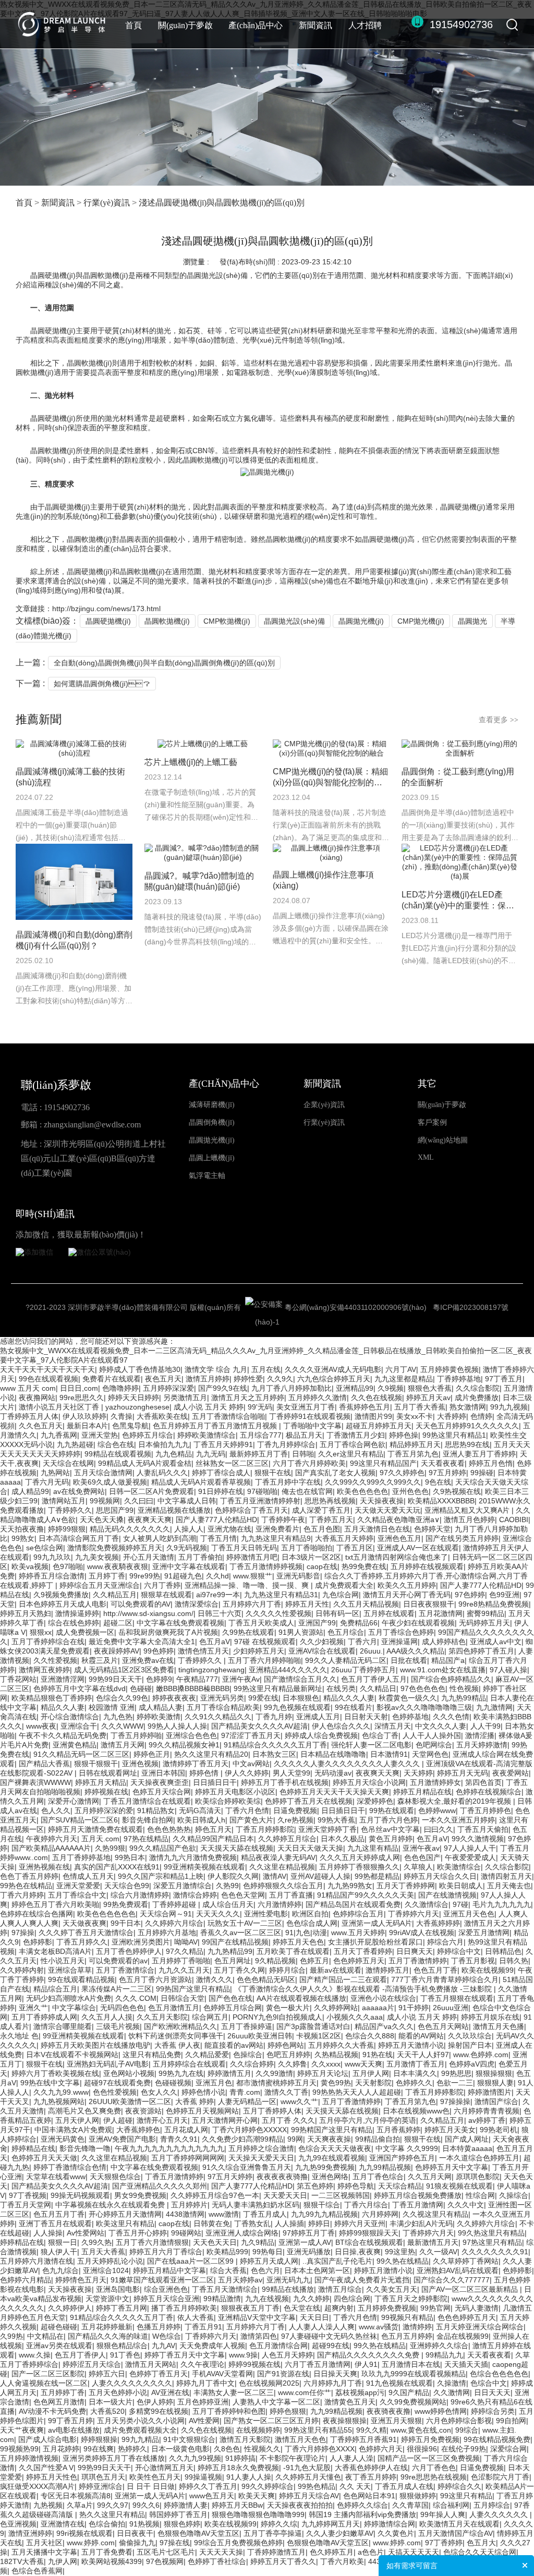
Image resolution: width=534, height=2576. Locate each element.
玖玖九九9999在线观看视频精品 (414, 2374)
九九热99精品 (464, 1698)
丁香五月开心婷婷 (138, 2233)
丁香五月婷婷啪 (136, 1735)
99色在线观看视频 (48, 1379)
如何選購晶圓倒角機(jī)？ (102, 684)
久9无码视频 (187, 1548)
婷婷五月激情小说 (383, 2270)
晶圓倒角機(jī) (212, 1122)
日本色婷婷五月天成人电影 (63, 1604)
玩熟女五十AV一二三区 (245, 1923)
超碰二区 (118, 1623)
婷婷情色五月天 (81, 2280)
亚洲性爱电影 (266, 1914)
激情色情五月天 (203, 1651)
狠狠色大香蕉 (430, 1388)
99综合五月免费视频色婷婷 (238, 2543)
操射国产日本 (470, 2045)
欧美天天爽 (257, 2496)
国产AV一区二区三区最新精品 (471, 2289)
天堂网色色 (430, 1754)
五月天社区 (44, 2543)
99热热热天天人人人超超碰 (357, 2092)
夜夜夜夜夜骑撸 (282, 2177)
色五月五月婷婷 (407, 2336)
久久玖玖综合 (470, 2036)
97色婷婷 (470, 1595)
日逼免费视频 (295, 1811)
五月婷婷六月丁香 (252, 1604)
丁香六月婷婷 (22, 1895)
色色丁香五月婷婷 (29, 1876)
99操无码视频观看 (80, 2195)
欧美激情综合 (459, 1867)
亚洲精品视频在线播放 (174, 1510)
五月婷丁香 (107, 1576)
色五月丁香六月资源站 (155, 1979)
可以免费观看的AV (141, 1604)
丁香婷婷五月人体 (29, 1416)
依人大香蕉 (196, 2317)
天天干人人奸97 (423, 2055)
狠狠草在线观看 (166, 1595)
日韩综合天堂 (183, 1998)
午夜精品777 (197, 1679)
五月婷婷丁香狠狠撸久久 (359, 1867)
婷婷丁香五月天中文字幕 (185, 2355)
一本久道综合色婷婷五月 (479, 2158)
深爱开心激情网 (74, 1801)
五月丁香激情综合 (125, 1970)
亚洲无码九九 (288, 2280)
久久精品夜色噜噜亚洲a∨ (398, 1520)
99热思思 (456, 2073)
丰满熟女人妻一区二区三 (234, 2392)
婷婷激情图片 (490, 2092)
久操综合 (514, 2195)
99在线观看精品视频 (81, 1979)
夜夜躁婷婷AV (117, 1651)
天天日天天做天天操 (310, 1848)
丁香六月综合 (366, 2205)
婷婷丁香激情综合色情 (70, 2167)
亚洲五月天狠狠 (396, 2421)
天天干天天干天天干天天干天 (47, 1369)
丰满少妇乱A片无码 (421, 2223)
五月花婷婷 (61, 2449)
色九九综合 (60, 2270)
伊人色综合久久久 (341, 1726)
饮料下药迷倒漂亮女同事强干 (176, 2036)
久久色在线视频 (377, 1398)
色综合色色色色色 (499, 2374)
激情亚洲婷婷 (30, 2533)
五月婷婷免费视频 (387, 2308)
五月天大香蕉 (103, 2252)
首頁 (133, 25)
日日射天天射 (366, 1717)
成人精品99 (30, 1491)
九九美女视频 (97, 1557)
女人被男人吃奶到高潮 (160, 1538)
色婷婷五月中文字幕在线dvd (80, 1688)
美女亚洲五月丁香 (306, 1407)
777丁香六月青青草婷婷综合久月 (445, 1979)
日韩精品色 (503, 1951)
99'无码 (260, 1407)
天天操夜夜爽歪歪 (160, 1782)
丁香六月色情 (247, 1811)
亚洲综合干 (79, 1726)
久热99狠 (110, 1848)
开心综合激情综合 (70, 1717)
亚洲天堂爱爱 (78, 1886)
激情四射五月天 (506, 1876)
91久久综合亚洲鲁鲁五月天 (247, 2167)
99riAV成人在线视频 (422, 1933)
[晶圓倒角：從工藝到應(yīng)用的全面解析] (460, 749)
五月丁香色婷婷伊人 (129, 1951)
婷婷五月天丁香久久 (283, 2561)
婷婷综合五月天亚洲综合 (100, 1585)
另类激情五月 (185, 1398)
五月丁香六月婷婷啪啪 (264, 1660)
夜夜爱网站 (511, 1773)
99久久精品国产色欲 (163, 1848)
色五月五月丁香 (59, 2214)
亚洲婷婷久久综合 (439, 2346)
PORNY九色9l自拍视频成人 (277, 2017)
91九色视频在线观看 (399, 2383)
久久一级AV (438, 2252)
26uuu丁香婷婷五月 (363, 1670)
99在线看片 (354, 1707)
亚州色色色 (410, 1491)
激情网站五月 (64, 1501)
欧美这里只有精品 (125, 2223)
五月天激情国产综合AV (456, 2533)
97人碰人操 (508, 1670)
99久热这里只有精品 (491, 2233)
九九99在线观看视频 (332, 2158)
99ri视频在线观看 (84, 2533)
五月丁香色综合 (378, 2177)
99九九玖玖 (52, 1557)
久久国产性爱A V (46, 2468)
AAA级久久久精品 (415, 1651)
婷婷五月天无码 (463, 1773)
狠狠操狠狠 (494, 2073)
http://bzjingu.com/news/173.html (106, 609)
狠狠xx (41, 1632)
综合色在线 (116, 1444)
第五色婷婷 (315, 2186)
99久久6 (146, 2505)
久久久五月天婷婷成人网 (360, 1857)
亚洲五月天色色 (469, 1914)
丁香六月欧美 (342, 2561)
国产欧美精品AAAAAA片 (51, 1848)
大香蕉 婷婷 (195, 2101)
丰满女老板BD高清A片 (55, 1951)
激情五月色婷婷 (469, 1520)
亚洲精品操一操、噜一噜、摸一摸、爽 (248, 1585)
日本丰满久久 (415, 2073)
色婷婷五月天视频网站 (202, 2111)
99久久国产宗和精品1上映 (161, 1876)
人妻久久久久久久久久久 (132, 2383)
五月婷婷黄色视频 (450, 1369)
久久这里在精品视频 (282, 1867)
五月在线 (266, 1369)
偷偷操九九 (137, 2543)
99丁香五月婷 (70, 2421)
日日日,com (79, 1388)
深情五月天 (393, 1726)
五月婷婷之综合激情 (261, 2148)
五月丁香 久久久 (288, 2120)
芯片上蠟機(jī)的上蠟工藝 (191, 762)
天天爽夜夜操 (329, 2139)
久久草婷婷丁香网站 (466, 2261)
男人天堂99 (292, 1773)
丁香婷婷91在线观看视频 (310, 1416)
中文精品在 (45, 2336)
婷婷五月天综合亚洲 (166, 2299)
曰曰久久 (439, 1829)
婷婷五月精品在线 (422, 1792)
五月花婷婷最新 (107, 2327)
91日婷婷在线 (221, 1491)
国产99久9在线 (223, 1388)
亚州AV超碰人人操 (320, 1876)
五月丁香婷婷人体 (272, 2111)
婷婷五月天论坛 (323, 2073)
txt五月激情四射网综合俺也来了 (397, 1557)
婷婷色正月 (152, 1754)
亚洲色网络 (330, 2177)
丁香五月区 (355, 1548)
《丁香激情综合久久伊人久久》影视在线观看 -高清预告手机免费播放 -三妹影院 (364, 1989)
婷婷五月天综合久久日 (440, 1876)
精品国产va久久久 (384, 2026)
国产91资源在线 (283, 2374)
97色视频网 (165, 2561)
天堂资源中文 (107, 2299)
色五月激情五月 (174, 2008)
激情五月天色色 (300, 2439)
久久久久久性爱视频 (278, 1613)
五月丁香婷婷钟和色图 (229, 2411)
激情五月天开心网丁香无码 (407, 1595)
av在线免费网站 (79, 1491)
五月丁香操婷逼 (247, 2026)
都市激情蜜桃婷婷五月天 (276, 2083)
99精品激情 (222, 2299)
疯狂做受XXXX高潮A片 (37, 2486)
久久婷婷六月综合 (174, 1923)
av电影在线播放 (74, 2430)
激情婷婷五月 (387, 1970)
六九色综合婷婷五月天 (334, 1379)
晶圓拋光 (472, 621)
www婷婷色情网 (441, 2411)
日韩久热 (514, 1961)
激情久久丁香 (286, 2092)
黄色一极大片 (288, 2008)
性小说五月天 (63, 1961)
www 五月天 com (28, 1388)
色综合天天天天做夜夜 (335, 2148)
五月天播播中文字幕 (44, 2552)
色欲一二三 (455, 2083)
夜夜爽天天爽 (150, 1520)
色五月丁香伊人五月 (374, 1679)
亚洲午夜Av (241, 1679)
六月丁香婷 (162, 1585)
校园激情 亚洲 (112, 1707)
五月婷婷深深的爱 (104, 1811)
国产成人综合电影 (47, 2439)
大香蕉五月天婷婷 (344, 1538)
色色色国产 (422, 1857)
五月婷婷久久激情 (318, 1398)
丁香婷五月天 (331, 1520)
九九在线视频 (267, 2299)
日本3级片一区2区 (311, 1557)
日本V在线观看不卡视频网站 (72, 2055)
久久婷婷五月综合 (287, 1839)
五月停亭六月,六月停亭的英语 (368, 2120)
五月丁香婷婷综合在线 (48, 1642)
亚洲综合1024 (106, 2270)
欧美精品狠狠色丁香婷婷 (52, 1698)
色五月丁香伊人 (80, 2355)
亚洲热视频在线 (44, 1867)
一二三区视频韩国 (341, 2195)
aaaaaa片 (378, 2008)
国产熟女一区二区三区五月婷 (271, 2421)
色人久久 (56, 1811)
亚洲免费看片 (277, 1529)
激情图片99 (373, 1416)
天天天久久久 (218, 1914)
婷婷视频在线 (106, 1792)
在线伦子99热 (464, 2449)
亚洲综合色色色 (191, 1735)
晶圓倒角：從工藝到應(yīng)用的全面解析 (458, 777)
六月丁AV (401, 1369)
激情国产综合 (496, 2101)
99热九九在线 (181, 2073)
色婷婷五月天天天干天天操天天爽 (334, 1792)
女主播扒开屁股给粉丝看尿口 (375, 1942)
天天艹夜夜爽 (22, 2430)
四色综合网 (352, 2299)
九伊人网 (63, 2561)
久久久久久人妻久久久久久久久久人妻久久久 (348, 1764)
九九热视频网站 (59, 2101)
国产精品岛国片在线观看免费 (353, 1904)
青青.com (245, 2092)
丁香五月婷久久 (82, 1942)
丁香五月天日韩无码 (244, 1548)
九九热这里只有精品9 (276, 1538)
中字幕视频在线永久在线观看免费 (111, 2205)
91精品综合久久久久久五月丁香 (275, 1745)
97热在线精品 (146, 1839)
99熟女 (23, 1538)
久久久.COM (136, 1998)
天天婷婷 (418, 1773)
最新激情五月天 (433, 2242)
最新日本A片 (87, 1426)
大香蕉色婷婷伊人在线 (371, 2468)
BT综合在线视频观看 (369, 2242)
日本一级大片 (111, 2402)
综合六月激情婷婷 (140, 1895)
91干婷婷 (414, 2008)
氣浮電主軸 (207, 1176)
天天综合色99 (127, 1886)
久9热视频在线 (457, 1491)
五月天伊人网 (77, 2120)
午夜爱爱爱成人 (470, 1857)
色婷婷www (437, 1811)
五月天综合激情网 (103, 1473)
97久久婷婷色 (402, 1473)
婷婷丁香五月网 (122, 2308)
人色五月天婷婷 (287, 2355)
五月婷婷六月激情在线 (37, 2261)
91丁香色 (125, 2355)
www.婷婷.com (91, 2543)
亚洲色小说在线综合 (383, 1998)
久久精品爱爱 (207, 2055)
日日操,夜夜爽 (358, 2252)
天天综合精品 (400, 2186)
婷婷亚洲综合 (101, 2486)
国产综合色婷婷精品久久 (451, 1679)
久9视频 (391, 1388)
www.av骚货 (379, 2327)
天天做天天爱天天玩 (387, 1510)
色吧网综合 (434, 1745)
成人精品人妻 (161, 1707)
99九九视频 (509, 1407)
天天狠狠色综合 (115, 2177)
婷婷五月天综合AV (309, 2496)
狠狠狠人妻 (495, 2083)
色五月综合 (346, 1632)
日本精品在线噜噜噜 (333, 1754)
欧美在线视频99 (488, 1970)
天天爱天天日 (285, 2195)
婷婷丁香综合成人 (221, 1473)
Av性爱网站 (86, 2233)
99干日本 (126, 1923)
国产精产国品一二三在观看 (343, 1979)
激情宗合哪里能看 (63, 2026)
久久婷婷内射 (22, 1970)
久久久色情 (451, 1717)
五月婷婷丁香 (63, 2392)
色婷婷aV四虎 (472, 2064)
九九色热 (118, 1717)
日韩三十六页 (220, 1613)
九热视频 (48, 2505)
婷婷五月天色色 (298, 1942)
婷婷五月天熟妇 (26, 1613)
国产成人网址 (467, 2139)
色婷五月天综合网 (162, 1792)
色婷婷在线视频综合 (489, 1792)
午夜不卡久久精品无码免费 (63, 1735)
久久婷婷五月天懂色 (308, 2477)
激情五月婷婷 (208, 1379)
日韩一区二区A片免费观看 (151, 1491)
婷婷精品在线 (33, 2148)
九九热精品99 (230, 1951)
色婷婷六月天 (381, 2449)
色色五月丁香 (435, 1970)
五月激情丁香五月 (416, 2064)
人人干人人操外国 (432, 1735)
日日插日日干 (215, 1782)
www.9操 (243, 2355)
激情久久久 (214, 1979)
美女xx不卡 (415, 1416)
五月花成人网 (186, 2130)
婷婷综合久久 (459, 2486)
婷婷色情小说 (203, 2092)
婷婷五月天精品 (101, 1782)
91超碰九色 (183, 1576)
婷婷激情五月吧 (252, 1557)
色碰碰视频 (173, 2083)
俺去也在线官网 (307, 1491)
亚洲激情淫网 (63, 1679)
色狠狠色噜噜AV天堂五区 (198, 2533)
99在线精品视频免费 (497, 2439)
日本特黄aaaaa (467, 2148)
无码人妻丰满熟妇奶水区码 (256, 2205)
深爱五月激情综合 (183, 1886)
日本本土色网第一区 (317, 2270)
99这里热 (400, 2252)
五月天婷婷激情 (482, 1745)
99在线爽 (99, 2449)
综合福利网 (451, 2505)
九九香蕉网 (59, 1435)
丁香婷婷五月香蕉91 (363, 2439)
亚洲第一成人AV (305, 2242)
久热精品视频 (336, 2055)
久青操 (122, 1416)
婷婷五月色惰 (491, 1463)
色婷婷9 (159, 1679)
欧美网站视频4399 (112, 2561)
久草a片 (80, 2505)
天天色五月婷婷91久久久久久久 (467, 1426)
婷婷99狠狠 (67, 1529)
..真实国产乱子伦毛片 (337, 2261)
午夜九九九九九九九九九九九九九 (169, 2148)
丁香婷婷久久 (70, 1510)
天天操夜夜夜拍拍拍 (300, 2505)
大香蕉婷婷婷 (438, 1923)
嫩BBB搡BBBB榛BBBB (193, 1688)
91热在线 (378, 2055)
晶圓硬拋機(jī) (108, 621)
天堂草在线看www (56, 2177)
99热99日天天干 (115, 1679)
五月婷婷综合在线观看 (189, 2064)
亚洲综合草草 (70, 1970)
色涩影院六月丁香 (500, 2477)
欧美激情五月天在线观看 (459, 2524)
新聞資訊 (315, 25)
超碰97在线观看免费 (117, 2083)
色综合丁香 (380, 1735)
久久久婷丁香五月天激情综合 (86, 1933)
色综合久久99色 (122, 1698)
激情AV (275, 1876)
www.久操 (35, 2355)
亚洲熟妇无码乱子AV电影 (108, 2064)
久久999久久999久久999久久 (373, 1482)
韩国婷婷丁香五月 (178, 2514)
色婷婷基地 (410, 1717)
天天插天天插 (466, 2364)
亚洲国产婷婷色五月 (402, 2158)
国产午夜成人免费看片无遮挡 (362, 2280)
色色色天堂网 (243, 1895)
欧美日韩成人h (201, 1820)
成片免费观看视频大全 (140, 2430)
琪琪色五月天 (103, 2477)
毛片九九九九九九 (502, 1904)
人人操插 (289, 2223)
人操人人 (189, 1529)
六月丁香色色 (434, 2468)
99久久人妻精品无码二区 (346, 1660)
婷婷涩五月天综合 (92, 2364)
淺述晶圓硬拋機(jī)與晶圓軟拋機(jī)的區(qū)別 (222, 203)
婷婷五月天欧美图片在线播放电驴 (95, 2045)
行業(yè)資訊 (107, 203)
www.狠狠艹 (253, 1576)
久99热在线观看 (248, 1632)
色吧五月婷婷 (288, 2055)
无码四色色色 (122, 2008)
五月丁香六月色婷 (389, 1820)
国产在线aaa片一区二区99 (191, 2261)
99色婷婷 (159, 1651)
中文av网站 (251, 1764)
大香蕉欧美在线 (162, 1416)
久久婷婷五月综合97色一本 (215, 2195)
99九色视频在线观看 (297, 1707)
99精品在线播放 (288, 2289)
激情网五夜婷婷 (44, 1670)
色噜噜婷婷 (120, 1388)
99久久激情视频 (478, 1839)
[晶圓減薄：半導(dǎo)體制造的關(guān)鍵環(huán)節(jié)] (203, 853)
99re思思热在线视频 (434, 2477)
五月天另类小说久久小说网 (141, 2421)
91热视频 (144, 2524)
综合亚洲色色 (166, 2289)
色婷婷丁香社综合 (217, 2561)
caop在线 (322, 1566)
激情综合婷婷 (195, 1895)
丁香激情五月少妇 (356, 1435)
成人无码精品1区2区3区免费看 (124, 1670)
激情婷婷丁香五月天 (196, 1764)
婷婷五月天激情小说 (411, 2045)
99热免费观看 (126, 1904)
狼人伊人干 (59, 2252)
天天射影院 (373, 2083)
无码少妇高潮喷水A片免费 (69, 1998)
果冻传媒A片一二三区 (117, 1989)
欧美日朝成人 (461, 1886)
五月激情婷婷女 (435, 1782)
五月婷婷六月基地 (167, 1933)
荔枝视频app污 (360, 2392)
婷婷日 (319, 2223)
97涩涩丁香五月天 (251, 1735)
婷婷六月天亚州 (360, 2223)
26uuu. (371, 1651)
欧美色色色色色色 (106, 1914)
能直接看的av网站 (234, 2045)
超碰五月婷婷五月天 (379, 1426)
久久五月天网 (430, 2177)
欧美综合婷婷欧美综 (228, 1801)
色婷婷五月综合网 (233, 2008)
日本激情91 (389, 1754)
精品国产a (448, 1660)
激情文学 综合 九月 (216, 1369)
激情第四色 (259, 2336)
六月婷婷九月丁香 (333, 2383)
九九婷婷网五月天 (331, 2524)
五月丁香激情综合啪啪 (228, 1416)
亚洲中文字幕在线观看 (189, 1566)
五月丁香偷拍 (200, 1557)
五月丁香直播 (291, 1895)
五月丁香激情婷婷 (418, 1961)
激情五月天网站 (151, 2364)
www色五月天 (212, 2496)
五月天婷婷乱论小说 (110, 2261)
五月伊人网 (371, 2073)
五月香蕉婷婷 (398, 2130)
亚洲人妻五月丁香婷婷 (479, 1454)
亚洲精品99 (355, 1388)
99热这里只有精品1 (454, 1435)
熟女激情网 (468, 1407)
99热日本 (130, 1857)
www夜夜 (41, 1726)
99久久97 (113, 2505)
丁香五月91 (203, 2327)
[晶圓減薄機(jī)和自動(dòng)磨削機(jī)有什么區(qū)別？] (74, 882)
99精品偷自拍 (378, 2139)
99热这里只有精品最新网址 (278, 1688)
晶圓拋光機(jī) (361, 621)
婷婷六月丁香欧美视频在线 (55, 2073)
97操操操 (455, 2101)
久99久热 (96, 2242)
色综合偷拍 (107, 2524)
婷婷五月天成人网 (269, 2261)
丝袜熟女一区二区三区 (232, 1463)
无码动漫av (333, 1773)
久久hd (217, 1576)
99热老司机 (499, 2130)
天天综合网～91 (166, 1914)
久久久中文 (466, 2205)
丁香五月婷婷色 (486, 1811)
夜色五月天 (163, 1379)
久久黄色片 (396, 2533)
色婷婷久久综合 (362, 2505)
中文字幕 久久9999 (407, 2148)
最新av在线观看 (336, 1970)
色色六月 (265, 2270)
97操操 (23, 1933)
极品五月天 (304, 1435)
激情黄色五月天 (350, 2402)
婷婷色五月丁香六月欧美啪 (55, 1904)
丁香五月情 (219, 1538)
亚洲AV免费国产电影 (122, 2139)
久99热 (11, 2336)
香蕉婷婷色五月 (365, 1407)
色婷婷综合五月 (358, 1914)
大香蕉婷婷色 (138, 2130)
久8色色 (227, 2449)
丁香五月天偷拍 (483, 1829)
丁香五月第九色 (413, 1454)
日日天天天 (492, 2392)
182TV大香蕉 (22, 2561)
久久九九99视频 (195, 2458)
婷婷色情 (205, 1773)
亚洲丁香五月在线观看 (55, 2223)
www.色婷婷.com (481, 2055)
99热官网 (435, 2308)
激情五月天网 (123, 1745)
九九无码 (211, 1454)
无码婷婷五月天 (484, 1623)
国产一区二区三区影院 (48, 2374)
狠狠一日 (63, 2242)
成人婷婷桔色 (444, 1642)
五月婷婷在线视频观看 (427, 1566)
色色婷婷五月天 (359, 1961)
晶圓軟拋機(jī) (89, 363)
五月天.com (100, 1839)
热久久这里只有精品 (112, 2514)
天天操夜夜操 (382, 1501)
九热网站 (55, 1473)
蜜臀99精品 (486, 1613)
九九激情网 (494, 1707)
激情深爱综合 (197, 1604)
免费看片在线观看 (112, 1379)
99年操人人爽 (443, 2514)
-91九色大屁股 (307, 2468)
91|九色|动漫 (306, 1933)
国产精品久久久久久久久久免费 (369, 2355)
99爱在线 (263, 1698)
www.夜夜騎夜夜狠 (118, 1566)
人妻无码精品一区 (247, 2101)
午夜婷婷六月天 (52, 1839)
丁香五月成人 (265, 2214)
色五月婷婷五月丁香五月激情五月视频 (216, 1426)
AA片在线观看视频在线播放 (301, 1998)
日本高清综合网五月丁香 (79, 1538)
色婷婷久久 (414, 2083)
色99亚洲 (504, 1595)
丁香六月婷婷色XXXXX (250, 2130)
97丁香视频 (28, 2195)
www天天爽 (363, 2064)
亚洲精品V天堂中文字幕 (257, 2317)
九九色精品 (174, 1454)
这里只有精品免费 (152, 2055)
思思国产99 (115, 1510)
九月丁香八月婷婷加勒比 (292, 1388)
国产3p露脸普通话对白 (313, 2026)
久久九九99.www (61, 2092)
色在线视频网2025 (269, 2383)
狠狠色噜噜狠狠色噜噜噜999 (258, 2514)
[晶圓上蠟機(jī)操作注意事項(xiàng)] (331, 853)
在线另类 (341, 1688)
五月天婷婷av (240, 2280)
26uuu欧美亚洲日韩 (260, 2036)
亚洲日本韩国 (163, 1773)
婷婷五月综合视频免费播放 (418, 2195)
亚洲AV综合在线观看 (322, 1651)
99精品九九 (444, 2355)
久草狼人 (418, 1867)
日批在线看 (409, 1660)
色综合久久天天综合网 (480, 2552)
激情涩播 (480, 1735)
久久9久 (280, 1379)
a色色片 (371, 2552)
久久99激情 (274, 2073)
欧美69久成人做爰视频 (110, 1482)
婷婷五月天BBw (237, 2505)
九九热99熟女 (350, 1886)
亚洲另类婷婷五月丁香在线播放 (114, 2458)
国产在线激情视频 (447, 1895)
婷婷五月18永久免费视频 (238, 2468)
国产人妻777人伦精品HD (216, 1520)
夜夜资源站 (143, 2111)
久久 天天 (355, 2486)
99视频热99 (19, 2449)
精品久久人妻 (63, 1707)
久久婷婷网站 (336, 2008)
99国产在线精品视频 (235, 1942)
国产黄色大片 (251, 1820)
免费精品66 (359, 1623)
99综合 (467, 2430)
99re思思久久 (82, 1398)
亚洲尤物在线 (229, 1529)
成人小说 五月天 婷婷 (209, 1407)
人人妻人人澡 (351, 2458)
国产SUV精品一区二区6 (79, 1820)
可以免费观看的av (118, 1961)
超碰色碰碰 (59, 2327)
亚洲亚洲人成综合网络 (242, 2233)
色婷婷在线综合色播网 (37, 1914)
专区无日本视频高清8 (76, 2496)
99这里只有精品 (466, 2496)
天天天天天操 (221, 2552)
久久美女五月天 (392, 2289)
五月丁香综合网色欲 (353, 1444)
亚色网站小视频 (129, 2073)
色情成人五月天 (88, 1876)
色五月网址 (233, 1961)
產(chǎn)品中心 (256, 25)
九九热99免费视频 (325, 2167)
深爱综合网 (508, 2449)
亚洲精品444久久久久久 (288, 1670)
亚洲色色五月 (399, 1538)
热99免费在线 (364, 1566)
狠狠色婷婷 (182, 2524)
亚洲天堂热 (100, 1435)
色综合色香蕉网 (37, 2571)
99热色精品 (317, 2486)
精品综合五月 (55, 1989)
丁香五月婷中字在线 (288, 1482)
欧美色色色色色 (362, 1491)
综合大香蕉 (228, 2270)
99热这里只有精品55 (318, 2430)
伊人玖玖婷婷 (84, 1416)
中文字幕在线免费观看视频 (180, 1623)
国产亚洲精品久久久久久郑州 (160, 2186)
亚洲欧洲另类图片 (141, 1942)
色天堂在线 (302, 2308)
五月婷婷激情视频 (29, 2458)
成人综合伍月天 (228, 1904)
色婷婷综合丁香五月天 (251, 1510)
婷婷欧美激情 (159, 1717)
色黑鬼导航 (130, 1426)
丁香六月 (362, 1642)
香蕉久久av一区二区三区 (241, 1933)
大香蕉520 (107, 2411)
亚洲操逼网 (399, 1642)
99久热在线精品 (403, 2261)
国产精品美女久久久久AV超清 (259, 1726)
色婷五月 (314, 1961)
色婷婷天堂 (432, 1529)
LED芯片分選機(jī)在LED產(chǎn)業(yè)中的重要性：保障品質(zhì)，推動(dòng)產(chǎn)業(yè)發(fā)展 (458, 901)
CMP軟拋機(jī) (227, 621)
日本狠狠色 (301, 1698)
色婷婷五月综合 (148, 1435)
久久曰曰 (139, 1501)
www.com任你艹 (305, 2392)
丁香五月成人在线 (404, 2486)
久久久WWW (122, 1726)
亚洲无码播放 (309, 2252)
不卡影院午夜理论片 (293, 2458)
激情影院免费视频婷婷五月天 (115, 1548)
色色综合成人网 (312, 1923)
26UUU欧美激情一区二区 (130, 2101)
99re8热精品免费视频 (494, 1604)
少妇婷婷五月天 (259, 1651)
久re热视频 (295, 1820)
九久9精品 (258, 2242)
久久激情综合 (427, 1904)
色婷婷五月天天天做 (44, 2158)
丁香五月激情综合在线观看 (147, 1801)
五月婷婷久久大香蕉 (341, 2045)
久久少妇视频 (322, 1642)
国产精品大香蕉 (44, 1764)
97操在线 (175, 2543)
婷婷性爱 (248, 1379)
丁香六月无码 (47, 1482)
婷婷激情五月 (229, 2073)
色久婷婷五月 (332, 2552)
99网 (295, 2139)
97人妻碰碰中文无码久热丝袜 (329, 2336)
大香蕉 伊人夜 (177, 2045)
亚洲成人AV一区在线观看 (418, 1548)
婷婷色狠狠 (288, 2411)
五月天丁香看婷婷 (363, 1951)
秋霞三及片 (100, 1660)
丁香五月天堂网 (26, 2205)
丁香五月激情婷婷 (174, 2177)
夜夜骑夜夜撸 (389, 2411)
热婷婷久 (132, 2449)
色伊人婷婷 (155, 2402)
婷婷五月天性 (307, 1604)
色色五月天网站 (443, 2026)
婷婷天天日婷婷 (133, 1398)
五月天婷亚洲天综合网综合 (480, 2327)
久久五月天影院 (162, 2017)
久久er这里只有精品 (351, 1454)
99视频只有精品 (407, 2317)
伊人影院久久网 (233, 1876)
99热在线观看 (392, 1811)
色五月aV (215, 1642)
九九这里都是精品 (404, 1379)
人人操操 (48, 2233)
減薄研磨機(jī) (212, 1105)
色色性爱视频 (115, 2092)
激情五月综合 (340, 2289)
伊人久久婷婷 (247, 1773)
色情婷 (481, 1416)
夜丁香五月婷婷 (371, 2477)
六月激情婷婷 (280, 1904)
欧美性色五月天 (155, 2477)
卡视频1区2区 (319, 2036)
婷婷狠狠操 (99, 2439)
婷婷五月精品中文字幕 (169, 2270)
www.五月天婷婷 (358, 1933)
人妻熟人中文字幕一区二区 (276, 2402)
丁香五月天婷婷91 (223, 1444)
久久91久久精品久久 (218, 1717)
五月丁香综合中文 (77, 1895)
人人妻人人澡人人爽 (322, 2327)
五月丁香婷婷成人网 (44, 2017)
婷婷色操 (404, 1435)
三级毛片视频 (118, 2026)
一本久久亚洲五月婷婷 (458, 1820)
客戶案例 (432, 1122)
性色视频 (464, 1688)
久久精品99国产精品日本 (213, 1839)
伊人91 (366, 2364)
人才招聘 (365, 25)
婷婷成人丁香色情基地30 (140, 1369)
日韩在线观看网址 (108, 1773)
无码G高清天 (200, 1811)
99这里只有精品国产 (383, 1463)
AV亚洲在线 (170, 2392)
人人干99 (486, 1726)
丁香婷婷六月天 (414, 1914)
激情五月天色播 (499, 2026)
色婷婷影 (38, 1942)
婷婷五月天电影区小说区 (235, 1792)
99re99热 (145, 1576)
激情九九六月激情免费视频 (193, 1857)
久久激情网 (452, 2392)
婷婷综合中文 (459, 1951)
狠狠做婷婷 (418, 2496)
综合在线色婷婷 (74, 1623)
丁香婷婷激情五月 (276, 2552)
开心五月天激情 (149, 1557)
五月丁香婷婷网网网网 (188, 2158)
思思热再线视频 (330, 1501)
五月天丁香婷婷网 (406, 1886)
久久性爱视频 (55, 1660)
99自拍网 (511, 2421)
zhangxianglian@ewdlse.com (92, 1125)
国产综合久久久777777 (452, 2280)
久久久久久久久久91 (495, 2252)
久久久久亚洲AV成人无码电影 (333, 1369)
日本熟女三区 (274, 1754)
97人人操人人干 (470, 1848)
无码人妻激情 (477, 2308)
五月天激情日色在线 (377, 1529)
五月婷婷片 (189, 2205)
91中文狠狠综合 (189, 2439)
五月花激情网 (441, 1613)
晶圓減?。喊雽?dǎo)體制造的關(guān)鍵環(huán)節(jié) (199, 881)
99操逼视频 (203, 2477)
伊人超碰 (118, 2120)
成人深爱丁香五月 (321, 1510)
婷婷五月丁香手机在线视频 (285, 1782)
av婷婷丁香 (487, 2120)
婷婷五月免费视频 (430, 2439)
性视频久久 (262, 2449)
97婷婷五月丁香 (309, 2233)
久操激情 (452, 2383)
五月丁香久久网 (239, 1970)
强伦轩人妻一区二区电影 (371, 1745)
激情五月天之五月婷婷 (248, 1398)
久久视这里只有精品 (435, 2214)
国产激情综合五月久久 (300, 1679)
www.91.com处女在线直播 (443, 1670)
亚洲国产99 (317, 1623)
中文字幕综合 (74, 2008)
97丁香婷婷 (444, 2543)
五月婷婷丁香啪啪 (181, 1961)
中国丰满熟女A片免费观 (73, 2130)
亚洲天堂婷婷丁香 (327, 1829)
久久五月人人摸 (107, 2017)
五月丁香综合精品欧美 (223, 1707)
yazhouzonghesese (137, 1407)
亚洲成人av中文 (496, 1642)
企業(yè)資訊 (324, 1105)
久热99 (227, 1886)
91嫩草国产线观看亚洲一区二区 (162, 2280)
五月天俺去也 (509, 1886)
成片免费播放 (477, 1398)
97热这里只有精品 (492, 2242)
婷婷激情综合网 (390, 2524)
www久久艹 (299, 2101)
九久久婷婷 (311, 2299)
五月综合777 (261, 1435)
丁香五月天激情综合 (225, 2289)
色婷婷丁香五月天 (159, 2374)
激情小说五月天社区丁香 (60, 1407)
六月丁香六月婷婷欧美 (309, 1463)
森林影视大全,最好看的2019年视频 (455, 1801)
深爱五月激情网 (484, 1933)
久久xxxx (326, 2064)
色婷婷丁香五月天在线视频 (309, 1801)
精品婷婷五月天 (415, 1444)
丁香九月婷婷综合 (286, 1444)
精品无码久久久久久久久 (130, 1529)
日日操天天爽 (335, 2374)
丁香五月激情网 (418, 2205)
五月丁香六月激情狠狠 (152, 2242)
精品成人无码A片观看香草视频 (201, 1482)
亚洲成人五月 (318, 1717)
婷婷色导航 (356, 2186)
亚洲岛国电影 (118, 2289)
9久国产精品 (409, 2392)
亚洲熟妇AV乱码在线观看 (458, 2270)
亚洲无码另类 (222, 1698)
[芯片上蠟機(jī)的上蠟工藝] (203, 744)
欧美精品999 (227, 2252)
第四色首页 (483, 1782)
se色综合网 (45, 1548)
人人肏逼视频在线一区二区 (44, 2383)
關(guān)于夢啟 (185, 25)
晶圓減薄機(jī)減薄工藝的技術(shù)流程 (70, 777)
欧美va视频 (30, 1566)
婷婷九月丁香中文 (205, 2383)
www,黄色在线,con (421, 2430)
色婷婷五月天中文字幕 (452, 2167)
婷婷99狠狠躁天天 (369, 2233)
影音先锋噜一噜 (85, 2148)
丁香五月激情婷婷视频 (266, 1566)
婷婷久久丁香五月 (208, 2486)
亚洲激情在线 (63, 2524)
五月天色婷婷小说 (118, 2392)
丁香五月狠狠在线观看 (457, 1998)
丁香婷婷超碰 (175, 1904)
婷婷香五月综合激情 (52, 1576)
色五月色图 (322, 1529)
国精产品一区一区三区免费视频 (429, 2458)
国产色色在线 (230, 1998)
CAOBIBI (514, 1520)
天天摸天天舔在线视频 (237, 1848)
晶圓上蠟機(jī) (212, 1158)
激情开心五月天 (162, 2120)
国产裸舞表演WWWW (35, 1782)
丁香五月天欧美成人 (261, 1623)
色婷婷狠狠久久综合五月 (283, 1886)
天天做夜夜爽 (84, 1923)
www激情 (224, 2214)
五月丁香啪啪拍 (307, 1548)
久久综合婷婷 (252, 2064)
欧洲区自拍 (310, 1914)
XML (426, 1157)
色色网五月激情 (59, 2402)
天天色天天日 (215, 2242)
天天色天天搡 (102, 1520)
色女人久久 (159, 2092)
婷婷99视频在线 (254, 2364)
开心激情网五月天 (164, 2468)
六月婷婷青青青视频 (487, 2111)
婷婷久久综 (279, 2524)
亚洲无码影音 (298, 1576)
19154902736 (67, 1107)
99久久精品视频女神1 (184, 1745)
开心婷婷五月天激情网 (125, 2214)
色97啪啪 (68, 1566)
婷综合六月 (445, 1942)
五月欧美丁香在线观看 (293, 1951)
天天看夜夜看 (443, 1463)
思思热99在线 (467, 1444)
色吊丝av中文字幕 (390, 1829)
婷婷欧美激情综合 (207, 1435)
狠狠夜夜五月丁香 (250, 2308)
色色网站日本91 (369, 2496)
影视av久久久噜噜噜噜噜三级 (424, 1707)
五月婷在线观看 (389, 1613)
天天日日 (314, 2317)
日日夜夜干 (135, 2533)
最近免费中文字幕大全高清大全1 (142, 1642)
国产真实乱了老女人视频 (335, 1473)
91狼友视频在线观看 (459, 2186)
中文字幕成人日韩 (187, 1501)
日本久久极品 (343, 1839)
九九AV (163, 2346)
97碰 (460, 1904)
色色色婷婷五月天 (467, 2317)
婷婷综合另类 (493, 2411)
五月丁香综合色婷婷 (401, 1632)
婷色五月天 (213, 1829)
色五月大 (481, 2543)
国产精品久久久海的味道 (108, 2336)
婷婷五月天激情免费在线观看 (95, 1829)
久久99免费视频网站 (413, 2402)
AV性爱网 (204, 2421)
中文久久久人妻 (441, 1726)
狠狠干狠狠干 (96, 1764)
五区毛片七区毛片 (166, 2552)
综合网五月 (210, 2017)
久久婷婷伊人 (70, 2308)
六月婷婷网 (380, 2214)
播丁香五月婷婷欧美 (184, 2308)
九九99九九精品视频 (324, 2214)
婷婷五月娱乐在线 (490, 2017)
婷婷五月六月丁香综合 (166, 2252)
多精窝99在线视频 (159, 2411)
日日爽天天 (415, 1951)
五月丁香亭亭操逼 (273, 2533)
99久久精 (371, 2430)
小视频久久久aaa (355, 2017)
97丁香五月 (504, 1379)
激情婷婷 (417, 2327)
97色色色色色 (423, 1688)
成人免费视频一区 (85, 1632)
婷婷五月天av (428, 1398)
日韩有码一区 (337, 1613)
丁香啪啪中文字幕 (312, 1426)
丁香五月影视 (473, 1961)
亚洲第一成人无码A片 (377, 1923)
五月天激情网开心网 (225, 2120)
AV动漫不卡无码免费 (52, 2411)
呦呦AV (186, 1942)
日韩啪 (303, 1454)
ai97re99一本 (218, 1595)
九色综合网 (341, 1595)
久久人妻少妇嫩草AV (340, 2533)
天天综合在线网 (68, 1463)
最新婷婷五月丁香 (259, 1454)
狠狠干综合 (322, 2205)
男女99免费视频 (140, 2195)
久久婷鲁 (293, 2064)
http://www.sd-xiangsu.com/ (148, 1613)
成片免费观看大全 (344, 1585)
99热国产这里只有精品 (193, 1989)
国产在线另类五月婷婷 (462, 1538)
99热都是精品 (377, 1876)
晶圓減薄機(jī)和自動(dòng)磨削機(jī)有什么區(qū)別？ (74, 940)
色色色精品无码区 (266, 1979)
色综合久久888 (370, 2036)
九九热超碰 (75, 1444)
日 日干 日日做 (151, 2486)
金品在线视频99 (463, 2336)
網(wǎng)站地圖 (443, 1140)
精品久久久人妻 (349, 1698)
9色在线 (438, 1482)
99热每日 (268, 2252)
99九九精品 (140, 2439)
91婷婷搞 (240, 2458)
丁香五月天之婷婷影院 (411, 2299)
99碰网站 (186, 2233)
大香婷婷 (452, 1416)
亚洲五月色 (214, 2083)
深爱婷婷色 (375, 1801)
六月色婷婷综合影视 (459, 2421)
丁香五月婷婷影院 (265, 1829)
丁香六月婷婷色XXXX (320, 2449)
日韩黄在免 (212, 2223)
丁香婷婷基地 (459, 1379)
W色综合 (167, 2336)
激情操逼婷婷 (77, 1613)
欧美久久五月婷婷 (407, 1585)
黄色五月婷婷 (391, 1839)
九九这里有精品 (373, 1848)
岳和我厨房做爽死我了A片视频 (168, 1632)
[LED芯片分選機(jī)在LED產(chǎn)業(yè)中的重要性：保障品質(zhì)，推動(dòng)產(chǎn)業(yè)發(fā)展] (460, 862)
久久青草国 (410, 2505)
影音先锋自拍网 (148, 1820)
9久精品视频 (275, 1961)
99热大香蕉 (336, 1820)
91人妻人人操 (249, 2477)
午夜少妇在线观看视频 (418, 1623)
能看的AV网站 (421, 2036)
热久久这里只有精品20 (211, 1754)
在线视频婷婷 (258, 2430)
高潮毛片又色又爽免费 (84, 2111)
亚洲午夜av (421, 1848)
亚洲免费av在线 (148, 1660)
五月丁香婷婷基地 (81, 1857)
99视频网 (105, 1501)
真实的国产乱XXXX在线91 (117, 1867)
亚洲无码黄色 (63, 2139)
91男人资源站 (301, 1632)
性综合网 (480, 2195)
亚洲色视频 (140, 1764)
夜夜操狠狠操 (345, 2421)
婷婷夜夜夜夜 (174, 1698)
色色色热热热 (169, 1829)
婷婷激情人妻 (186, 2505)
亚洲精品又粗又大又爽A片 (468, 1510)
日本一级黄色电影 (180, 2449)
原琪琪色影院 (478, 2177)
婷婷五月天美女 (450, 2130)
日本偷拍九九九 (164, 1444)
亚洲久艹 (33, 2008)
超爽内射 (339, 2308)
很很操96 (422, 2449)
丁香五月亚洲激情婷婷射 (260, 1501)
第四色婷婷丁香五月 (481, 1651)
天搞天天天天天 (414, 2552)
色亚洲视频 (18, 2524)
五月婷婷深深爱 (168, 1388)
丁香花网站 (18, 1679)
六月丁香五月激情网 (318, 2364)
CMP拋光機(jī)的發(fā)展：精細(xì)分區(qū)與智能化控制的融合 (330, 777)
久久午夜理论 (202, 2364)
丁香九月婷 (274, 1717)
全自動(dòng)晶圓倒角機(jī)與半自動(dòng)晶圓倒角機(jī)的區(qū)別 (164, 663)
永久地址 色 (19, 2036)
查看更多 (499, 720)
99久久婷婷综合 (268, 2486)
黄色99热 (336, 2083)
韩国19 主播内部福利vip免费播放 (362, 2514)
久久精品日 (378, 1688)
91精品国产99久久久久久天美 (366, 1895)
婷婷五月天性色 (52, 2477)
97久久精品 (185, 1951)
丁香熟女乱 (252, 2223)
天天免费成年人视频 (212, 2346)
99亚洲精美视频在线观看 (204, 1867)
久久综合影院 (478, 1388)
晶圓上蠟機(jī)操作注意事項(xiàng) (323, 880)
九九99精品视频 (385, 2167)
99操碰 (482, 1473)
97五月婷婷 (447, 1473)
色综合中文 (489, 2383)
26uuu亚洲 (451, 2008)
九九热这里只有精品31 (281, 1595)
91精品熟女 (156, 1811)
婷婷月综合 (287, 1970)
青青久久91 (179, 2139)
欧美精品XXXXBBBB (441, 1501)
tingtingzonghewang (211, 1670)
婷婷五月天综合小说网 (369, 1782)
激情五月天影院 (245, 2439)
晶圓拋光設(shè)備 (217, 275)
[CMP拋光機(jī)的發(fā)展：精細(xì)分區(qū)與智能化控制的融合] (331, 749)
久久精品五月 (115, 1595)
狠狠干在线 (273, 1473)
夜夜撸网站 (37, 1398)
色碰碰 (141, 1688)
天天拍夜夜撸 (22, 1529)
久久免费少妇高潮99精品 (242, 2139)
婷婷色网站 (286, 2045)
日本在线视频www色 (416, 2111)
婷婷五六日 (107, 2374)
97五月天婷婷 (230, 2177)
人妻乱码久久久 (162, 1473)
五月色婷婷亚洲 (203, 2402)
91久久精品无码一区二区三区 (81, 1754)
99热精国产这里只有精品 (332, 2130)
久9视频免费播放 (61, 1595)
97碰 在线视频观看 (265, 1642)
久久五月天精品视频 (366, 1604)
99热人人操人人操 (177, 1726)
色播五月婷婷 (159, 2327)
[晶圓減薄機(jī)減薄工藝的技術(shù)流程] (74, 749)
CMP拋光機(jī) (421, 621)
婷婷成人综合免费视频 (321, 1735)
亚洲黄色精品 (75, 1745)
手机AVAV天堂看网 (222, 2374)
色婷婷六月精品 (26, 2280)
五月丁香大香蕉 (420, 1407)
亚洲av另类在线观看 (59, 2346)
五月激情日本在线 (411, 2364)
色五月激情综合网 (278, 2346)
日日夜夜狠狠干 (429, 1604)
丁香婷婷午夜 (283, 1520)
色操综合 (248, 2055)
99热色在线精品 (26, 1886)
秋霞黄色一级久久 (408, 1698)
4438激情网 (185, 2214)
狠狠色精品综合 (122, 2346)
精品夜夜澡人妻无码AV (278, 1857)
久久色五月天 (41, 1426)
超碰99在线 (331, 2346)
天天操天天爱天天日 (261, 2158)
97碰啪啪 (262, 1491)
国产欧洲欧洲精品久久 (180, 2026)
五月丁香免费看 (107, 2552)
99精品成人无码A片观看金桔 (145, 1463)
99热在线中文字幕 (50, 2083)
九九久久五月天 (184, 1970)
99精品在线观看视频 (118, 1454)
